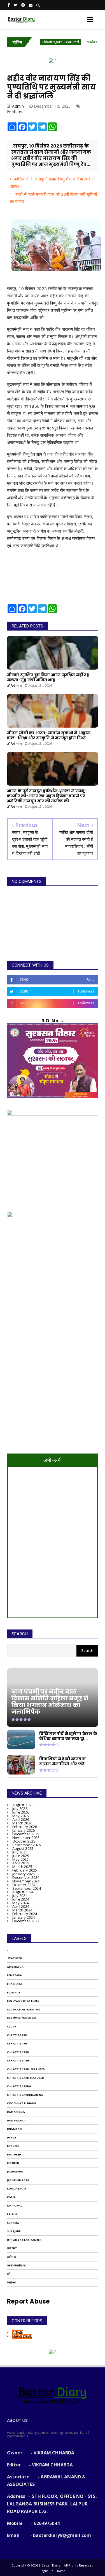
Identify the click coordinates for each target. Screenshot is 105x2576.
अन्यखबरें (12, 2248)
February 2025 (25, 1870)
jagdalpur (15, 2171)
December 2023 (26, 1921)
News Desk (22, 2336)
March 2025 (22, 1867)
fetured (13, 2163)
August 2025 (23, 1848)
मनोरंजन (11, 2282)
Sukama (13, 2223)
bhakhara (15, 1984)
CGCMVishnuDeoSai (22, 2018)
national (15, 2206)
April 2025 (21, 1863)
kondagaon (17, 2188)
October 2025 (24, 1841)
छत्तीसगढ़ (12, 2257)
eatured (13, 2146)
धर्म (9, 2274)
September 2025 (27, 1845)
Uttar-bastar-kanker (24, 2240)
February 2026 (25, 1827)
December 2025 (26, 1834)
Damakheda (16, 2112)
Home (60, 2571)
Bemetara (15, 1975)
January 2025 (24, 1874)
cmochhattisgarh (21, 2103)
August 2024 (23, 1892)
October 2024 (24, 1885)
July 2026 (20, 1809)
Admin (18, 2333)
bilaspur (14, 1992)
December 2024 (26, 1877)
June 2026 (21, 1812)
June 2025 (21, 1856)
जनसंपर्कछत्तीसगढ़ (16, 2265)
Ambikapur (15, 1967)
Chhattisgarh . (19, 2060)
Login (44, 2571)
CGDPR (12, 2026)
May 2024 (21, 1903)
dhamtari (15, 2129)
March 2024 (22, 1910)
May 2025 (21, 1859)
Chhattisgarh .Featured (39, 42)
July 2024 (20, 1896)
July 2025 (20, 1852)
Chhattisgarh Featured (25, 2078)
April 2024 (21, 1906)
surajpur (14, 2231)
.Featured (15, 1958)
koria (11, 2197)
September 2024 (27, 1888)
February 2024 (25, 1914)
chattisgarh (17, 2035)
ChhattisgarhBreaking (25, 2095)
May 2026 (21, 1816)
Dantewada (16, 2120)
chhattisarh (17, 2043)
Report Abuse (28, 2301)
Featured (15, 111)
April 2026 (21, 1819)
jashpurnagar (18, 2180)
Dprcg (12, 2137)
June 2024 (21, 1899)
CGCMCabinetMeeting (24, 2009)
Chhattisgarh (18, 2052)
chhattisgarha (19, 2086)
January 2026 (24, 1830)
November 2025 (26, 1838)
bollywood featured (23, 2001)
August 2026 (23, 1805)
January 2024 (24, 1917)
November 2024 (26, 1881)
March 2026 (22, 1823)
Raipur (12, 2214)
